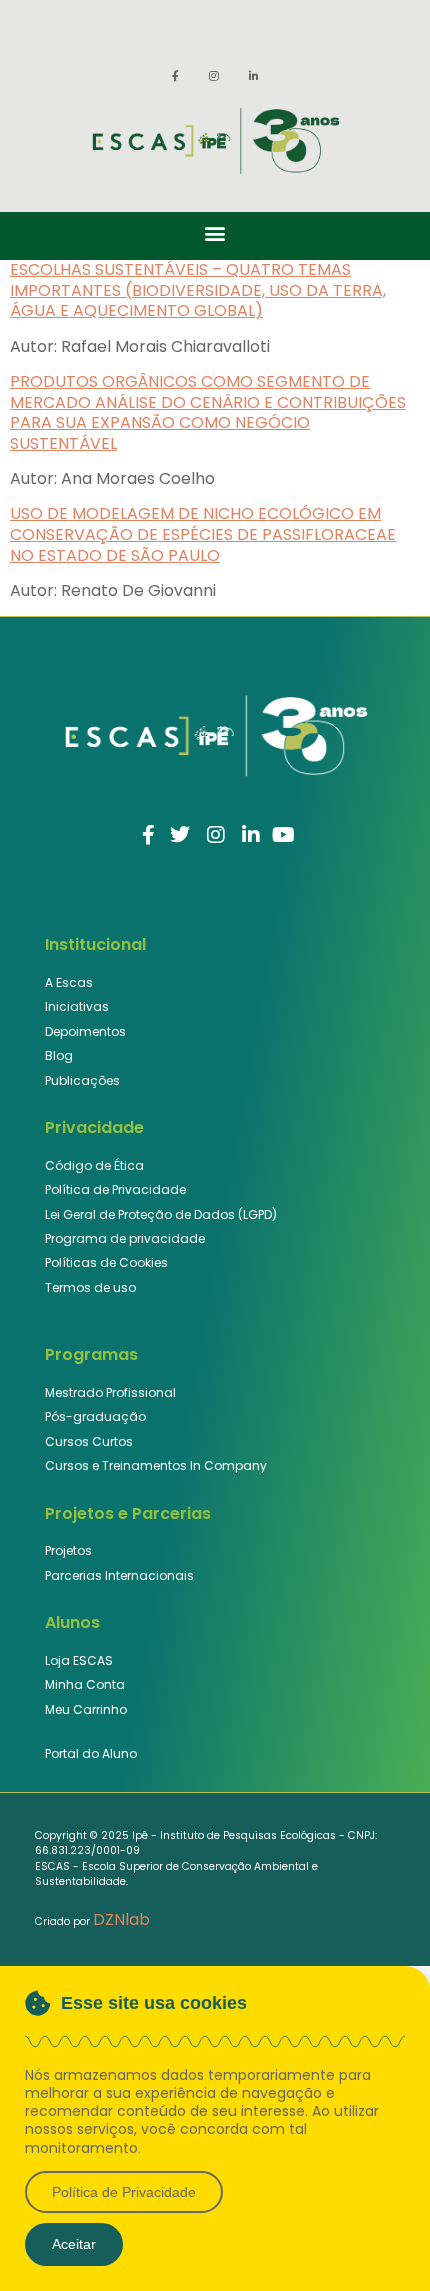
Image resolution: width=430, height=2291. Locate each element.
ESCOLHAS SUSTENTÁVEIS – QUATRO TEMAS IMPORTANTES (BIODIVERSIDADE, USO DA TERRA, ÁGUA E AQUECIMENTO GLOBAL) (198, 290)
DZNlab (121, 1919)
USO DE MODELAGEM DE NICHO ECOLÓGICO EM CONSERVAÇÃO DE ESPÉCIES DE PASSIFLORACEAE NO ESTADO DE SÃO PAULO (203, 534)
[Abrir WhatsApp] (380, 2240)
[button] (215, 233)
